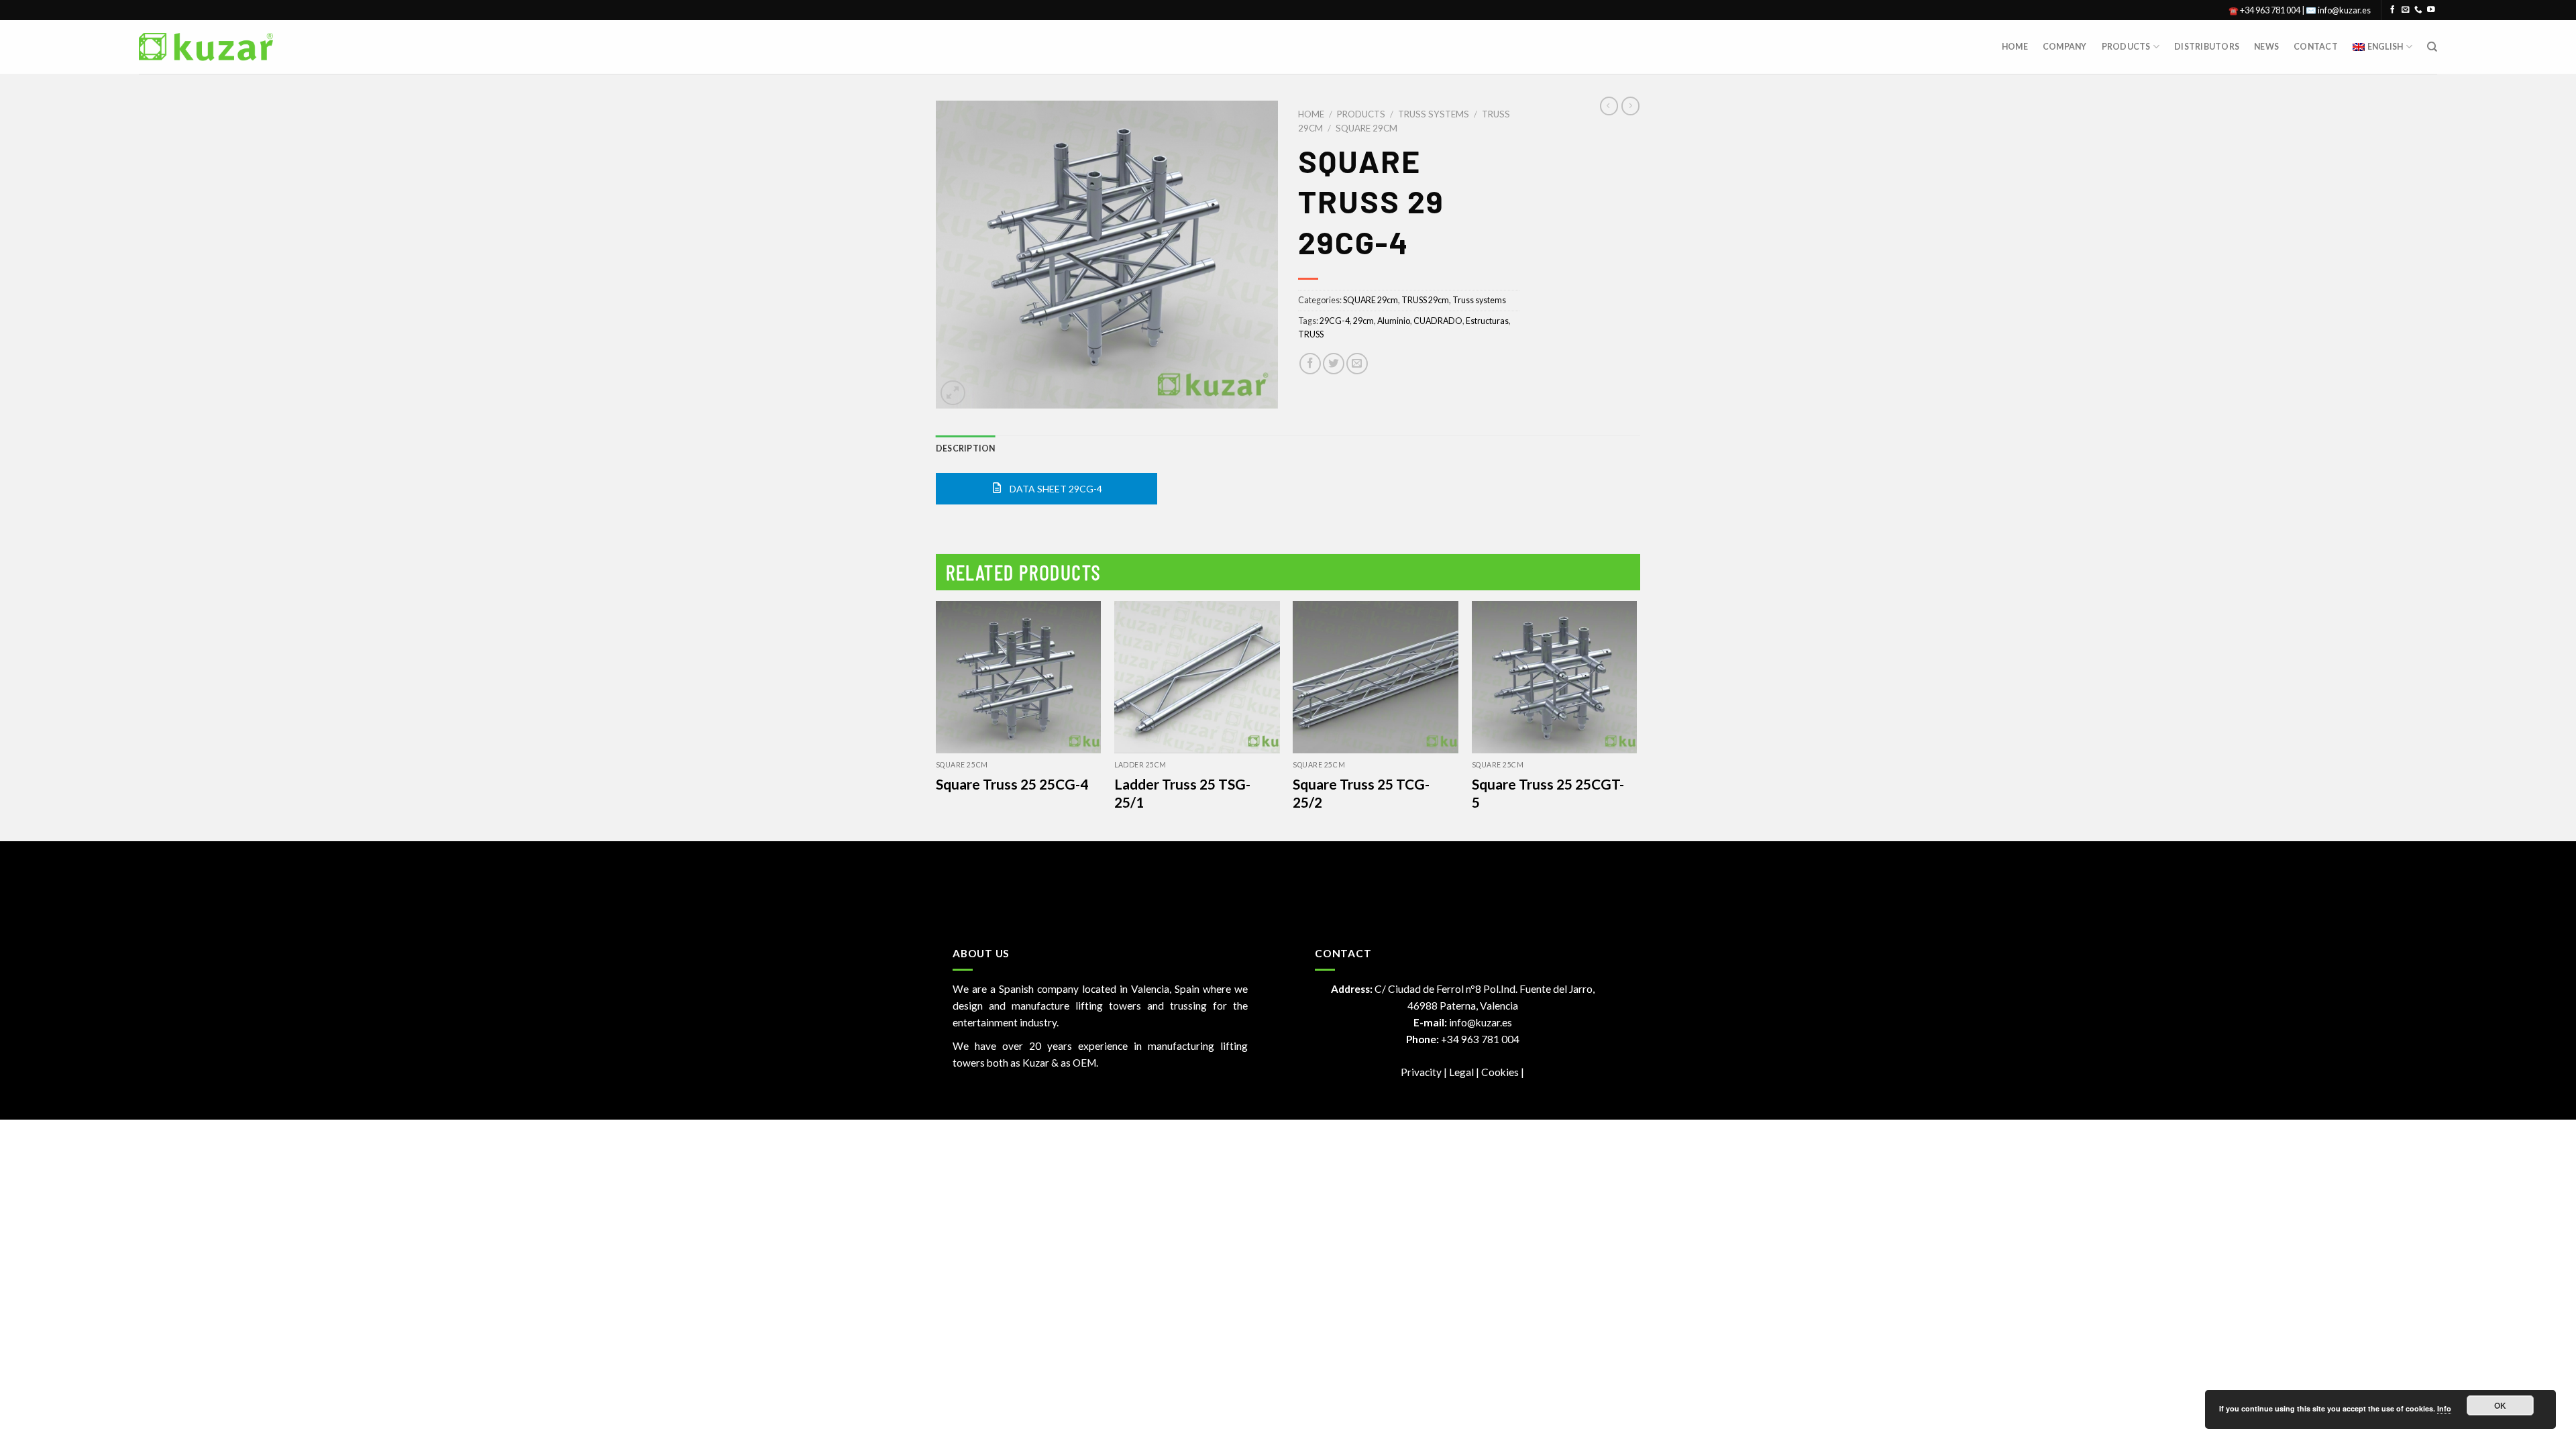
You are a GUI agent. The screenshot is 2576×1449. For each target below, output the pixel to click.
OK (2501, 1405)
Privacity (1421, 1072)
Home (2015, 47)
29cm (1363, 321)
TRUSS (1311, 334)
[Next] (1636, 720)
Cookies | (1503, 1072)
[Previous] (936, 720)
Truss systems (1434, 114)
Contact (2316, 47)
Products (2126, 47)
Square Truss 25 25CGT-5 (1548, 793)
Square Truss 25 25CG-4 (1012, 784)
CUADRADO (1438, 321)
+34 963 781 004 (1480, 1039)
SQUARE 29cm (1366, 128)
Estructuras (1487, 321)
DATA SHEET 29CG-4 (1055, 489)
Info (2444, 1408)
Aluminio (1394, 321)
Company (2065, 47)
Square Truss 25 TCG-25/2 (1361, 793)
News (2266, 47)
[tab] (966, 449)
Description (966, 448)
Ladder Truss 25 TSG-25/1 (1182, 793)
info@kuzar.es (1481, 1022)
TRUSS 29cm (1425, 300)
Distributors (2207, 47)
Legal (1462, 1072)
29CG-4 (1335, 321)
